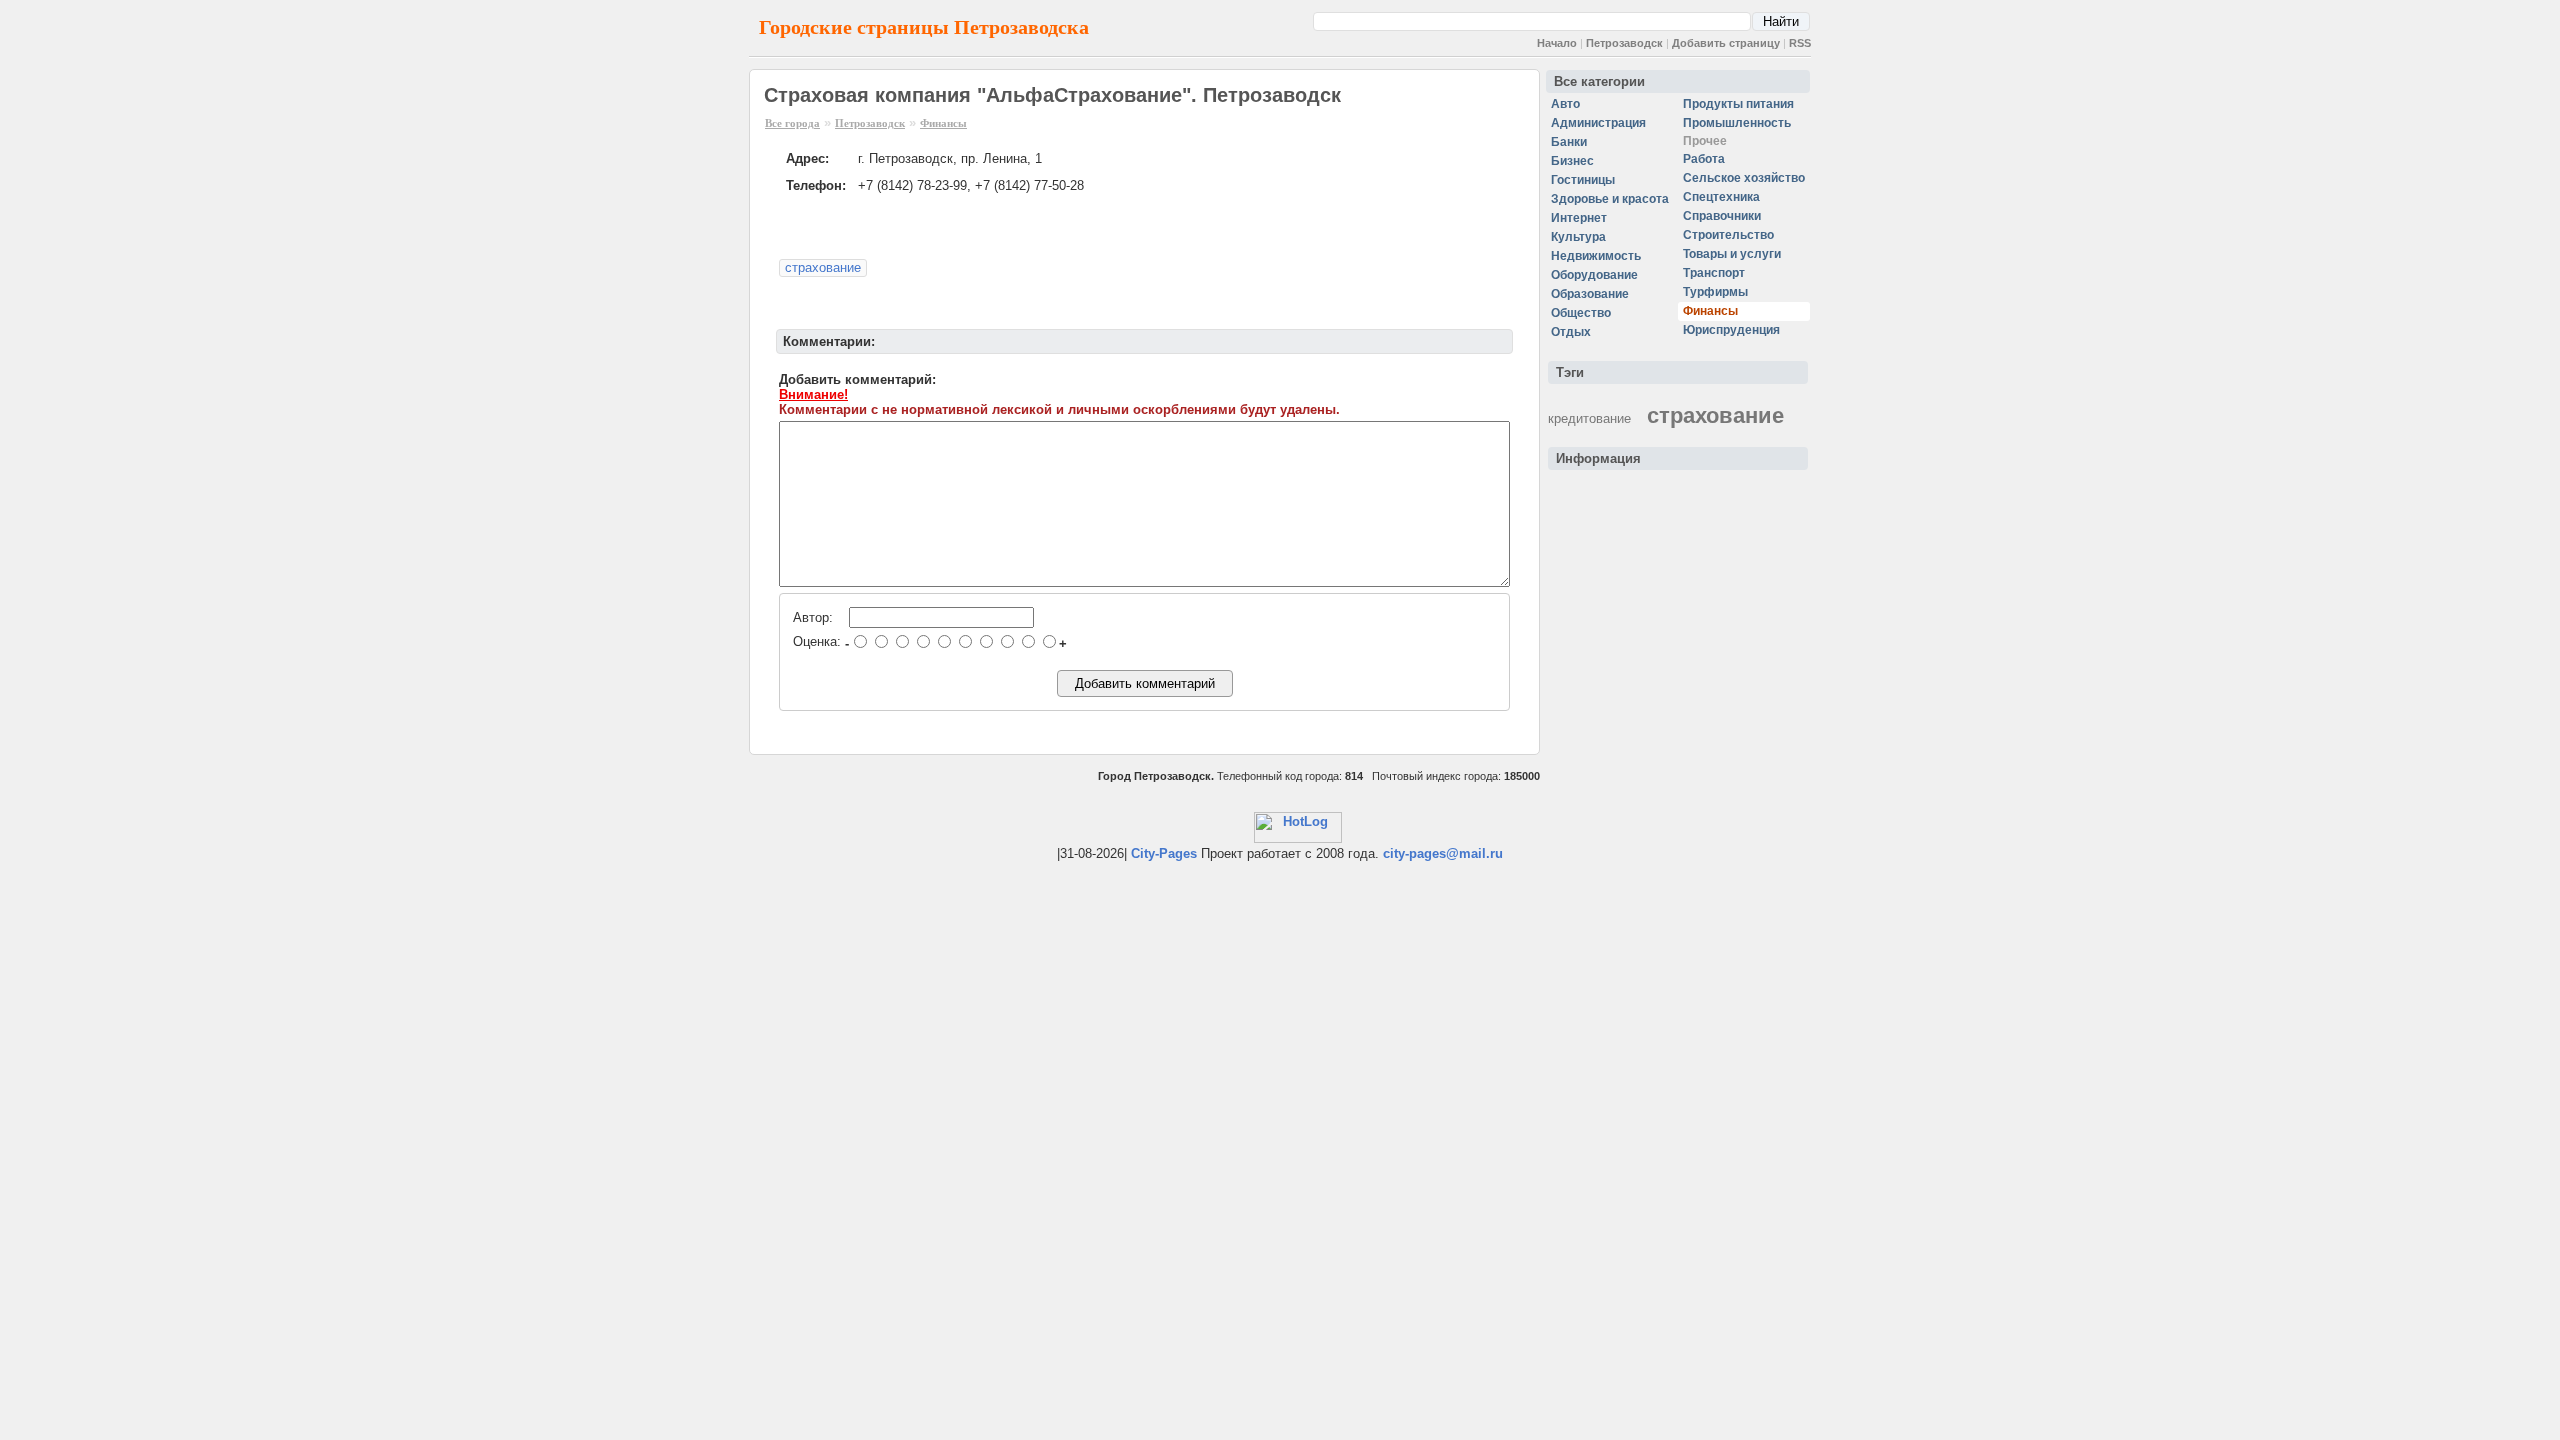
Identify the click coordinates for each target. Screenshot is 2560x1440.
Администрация (1598, 123)
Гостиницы (1583, 180)
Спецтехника (1721, 197)
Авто (1565, 104)
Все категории (1599, 81)
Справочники (1722, 216)
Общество (1581, 313)
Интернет (1579, 218)
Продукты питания (1738, 104)
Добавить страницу (1726, 43)
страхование (823, 267)
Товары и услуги (1732, 254)
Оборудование (1594, 275)
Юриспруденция (1731, 330)
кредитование (1589, 418)
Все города (792, 123)
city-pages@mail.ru (1443, 853)
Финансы (943, 123)
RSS (1800, 43)
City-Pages (1164, 853)
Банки (1569, 142)
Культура (1578, 237)
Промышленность (1737, 123)
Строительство (1728, 235)
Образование (1590, 294)
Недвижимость (1596, 256)
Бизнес (1572, 161)
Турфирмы (1715, 292)
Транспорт (1714, 273)
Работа (1704, 159)
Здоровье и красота (1610, 199)
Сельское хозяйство (1744, 178)
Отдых (1571, 332)
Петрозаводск (1624, 43)
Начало (1557, 43)
